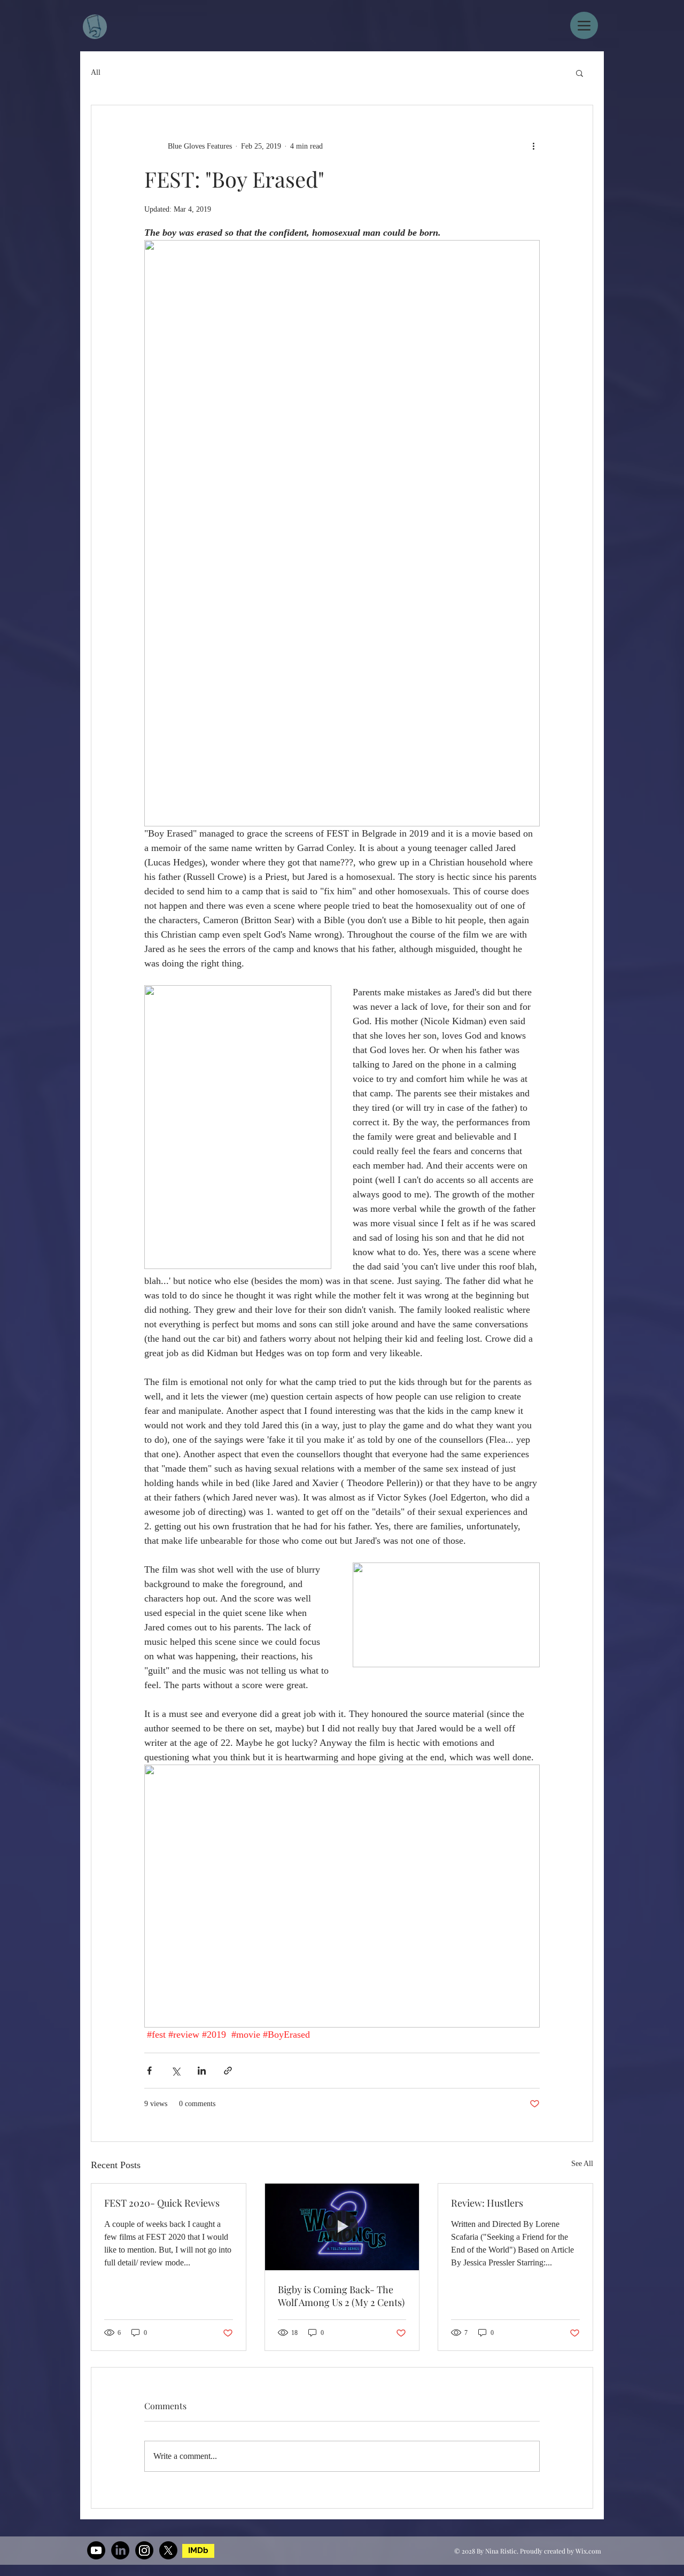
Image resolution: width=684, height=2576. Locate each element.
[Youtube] (96, 2550)
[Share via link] (228, 2071)
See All (582, 2164)
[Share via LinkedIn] (202, 2071)
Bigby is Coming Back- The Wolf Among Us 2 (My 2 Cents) (341, 2296)
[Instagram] (144, 2550)
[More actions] (533, 146)
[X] (168, 2550)
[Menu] (584, 25)
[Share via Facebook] (149, 2071)
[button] (580, 73)
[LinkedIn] (120, 2550)
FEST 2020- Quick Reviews (162, 2203)
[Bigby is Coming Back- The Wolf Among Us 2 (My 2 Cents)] (342, 2227)
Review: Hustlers (487, 2203)
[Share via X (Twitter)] (176, 2071)
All (96, 72)
